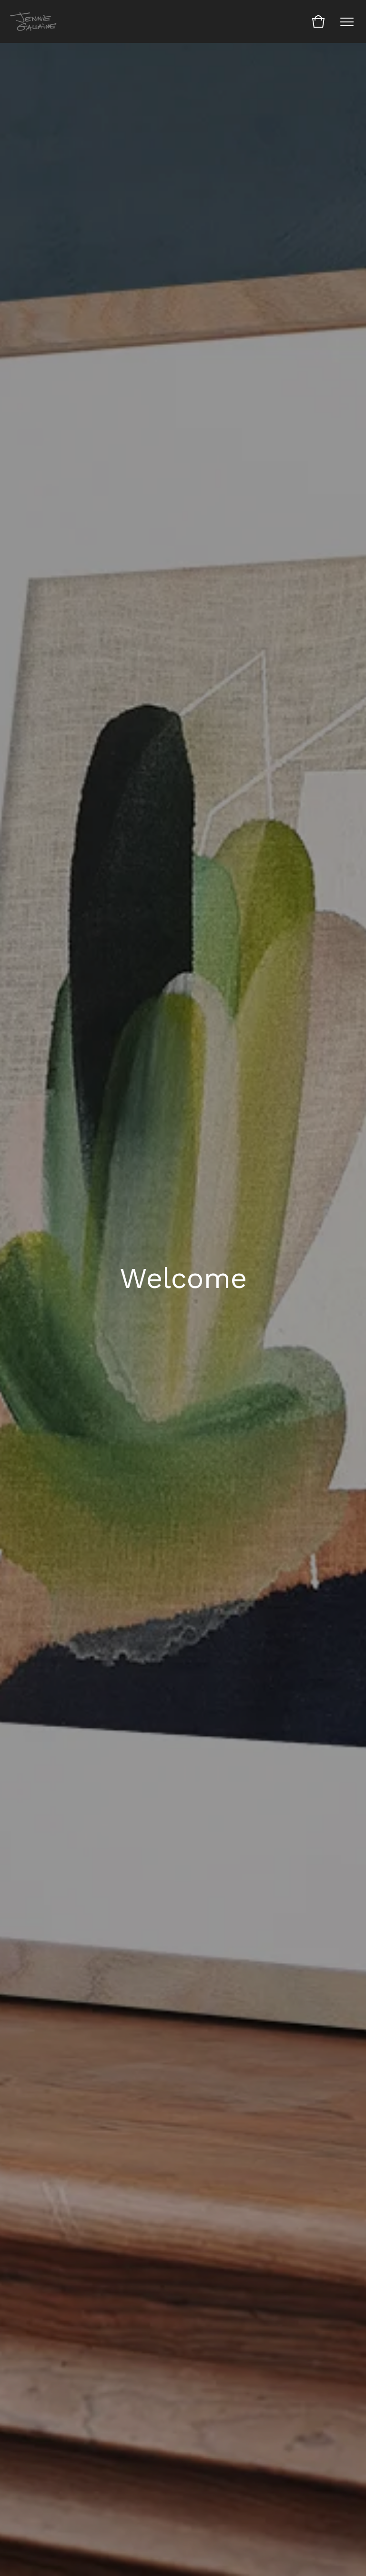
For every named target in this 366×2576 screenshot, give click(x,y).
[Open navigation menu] (347, 21)
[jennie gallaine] (34, 21)
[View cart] (318, 21)
